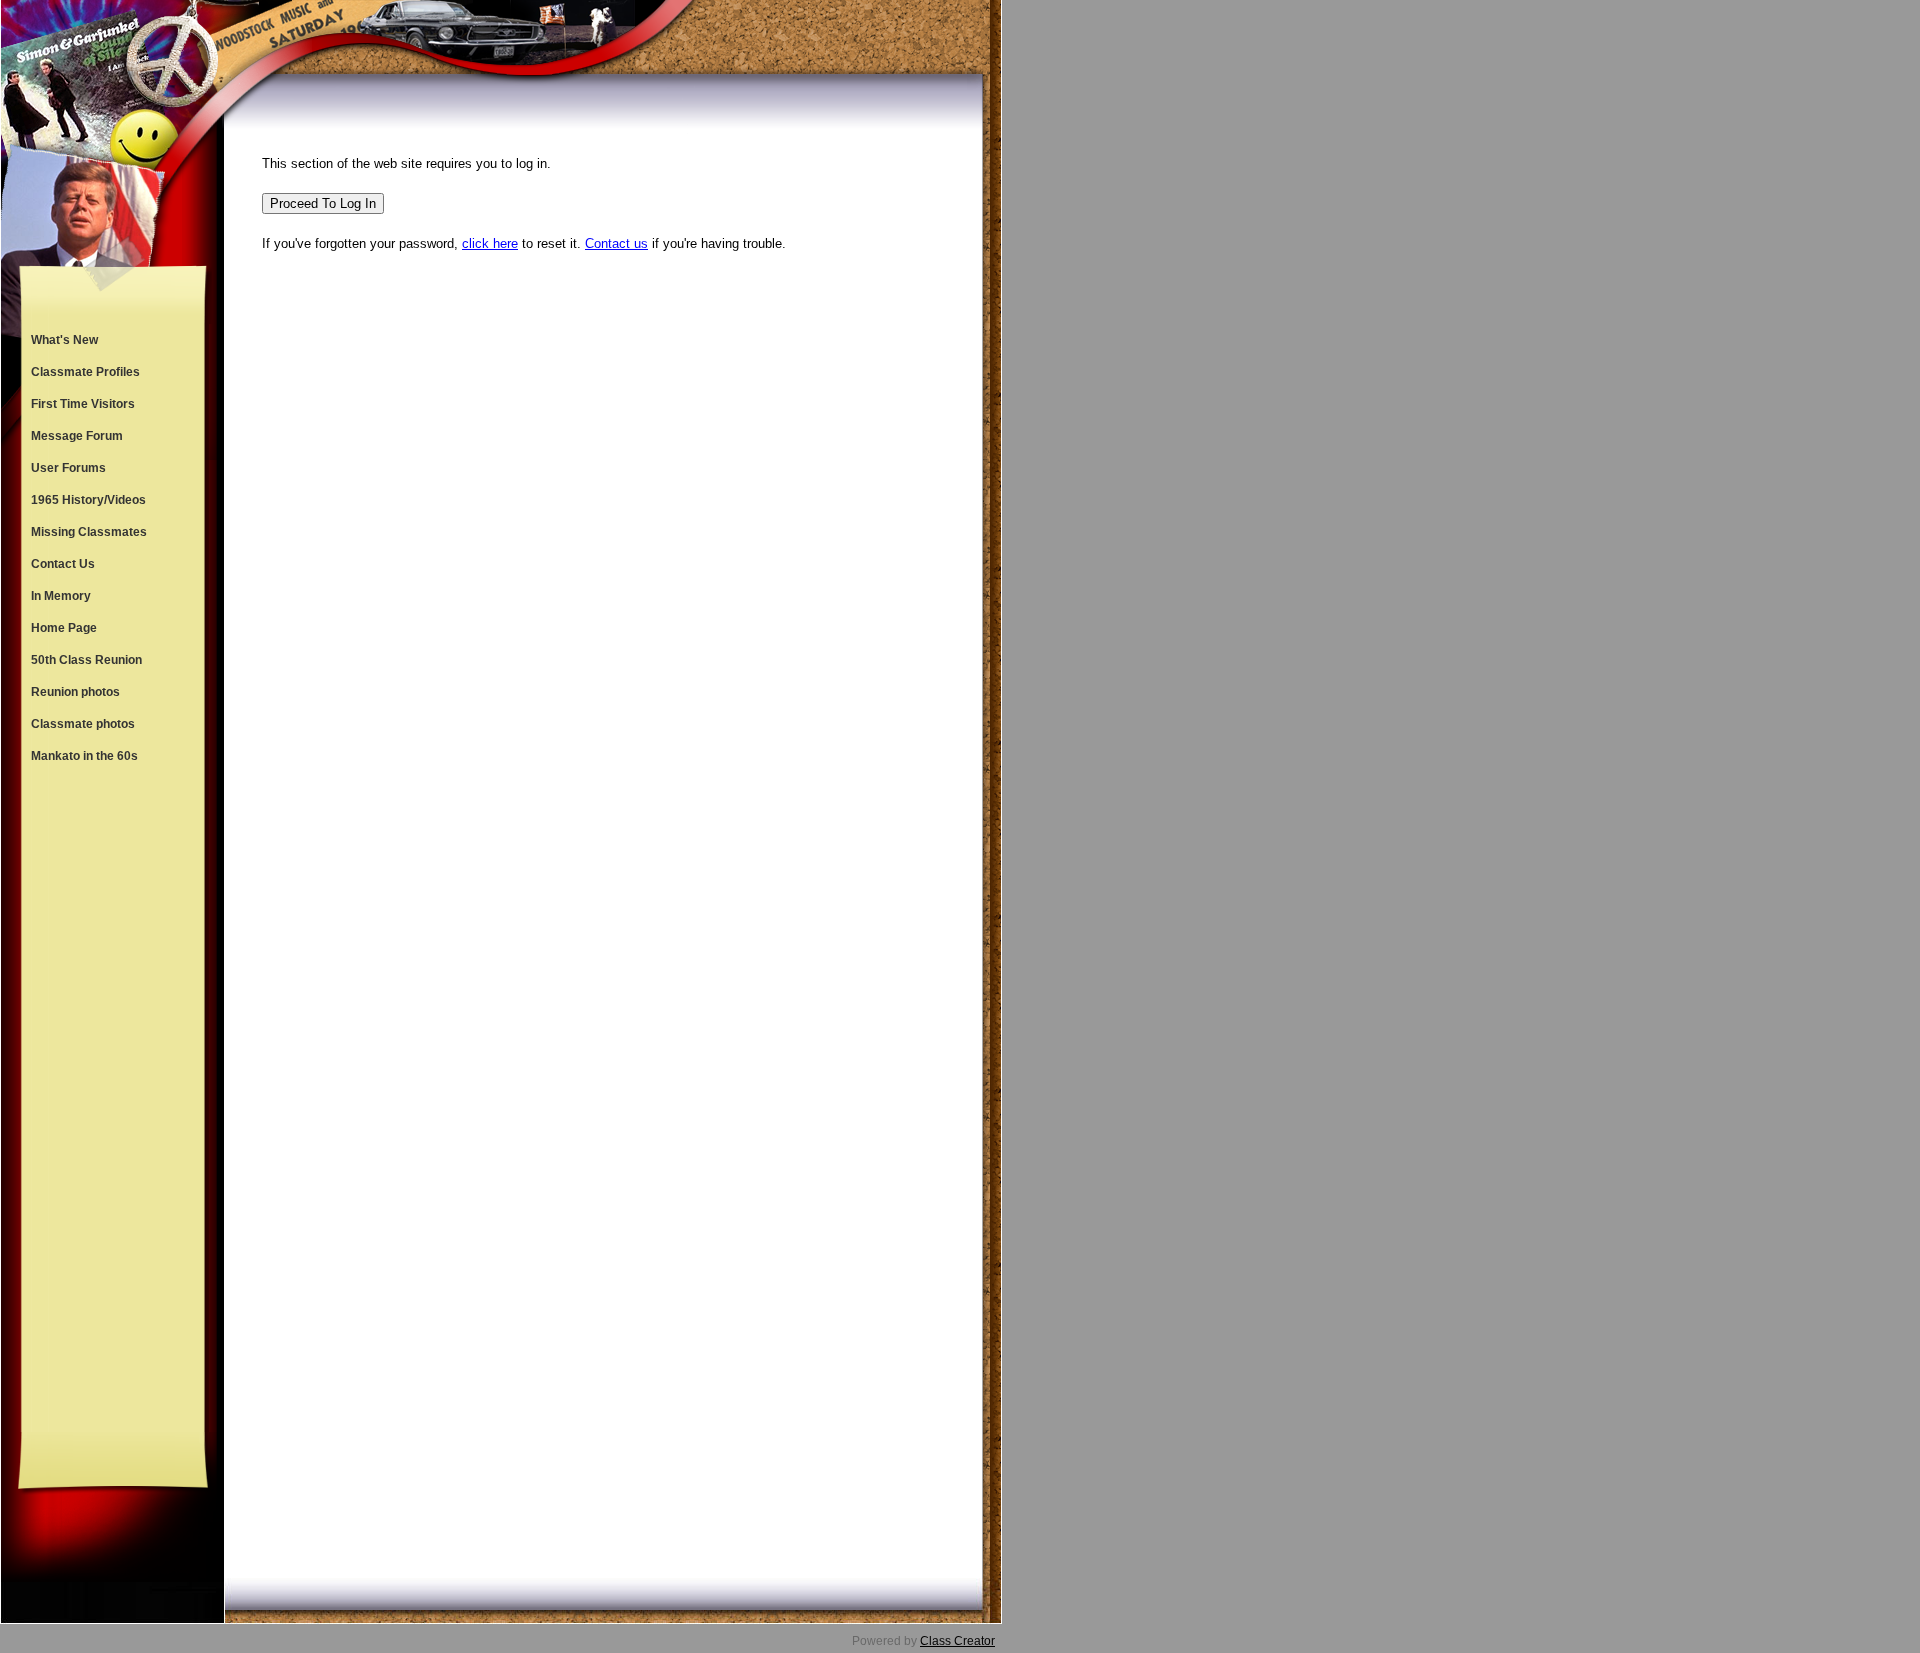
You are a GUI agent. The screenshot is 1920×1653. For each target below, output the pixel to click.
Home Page (64, 628)
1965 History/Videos (88, 500)
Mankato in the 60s (84, 756)
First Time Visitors (83, 404)
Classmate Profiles (85, 372)
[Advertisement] (113, 1102)
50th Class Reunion (86, 660)
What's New (64, 340)
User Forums (68, 468)
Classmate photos (83, 724)
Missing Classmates (89, 532)
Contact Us (63, 564)
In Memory (61, 596)
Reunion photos (75, 692)
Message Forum (77, 436)
